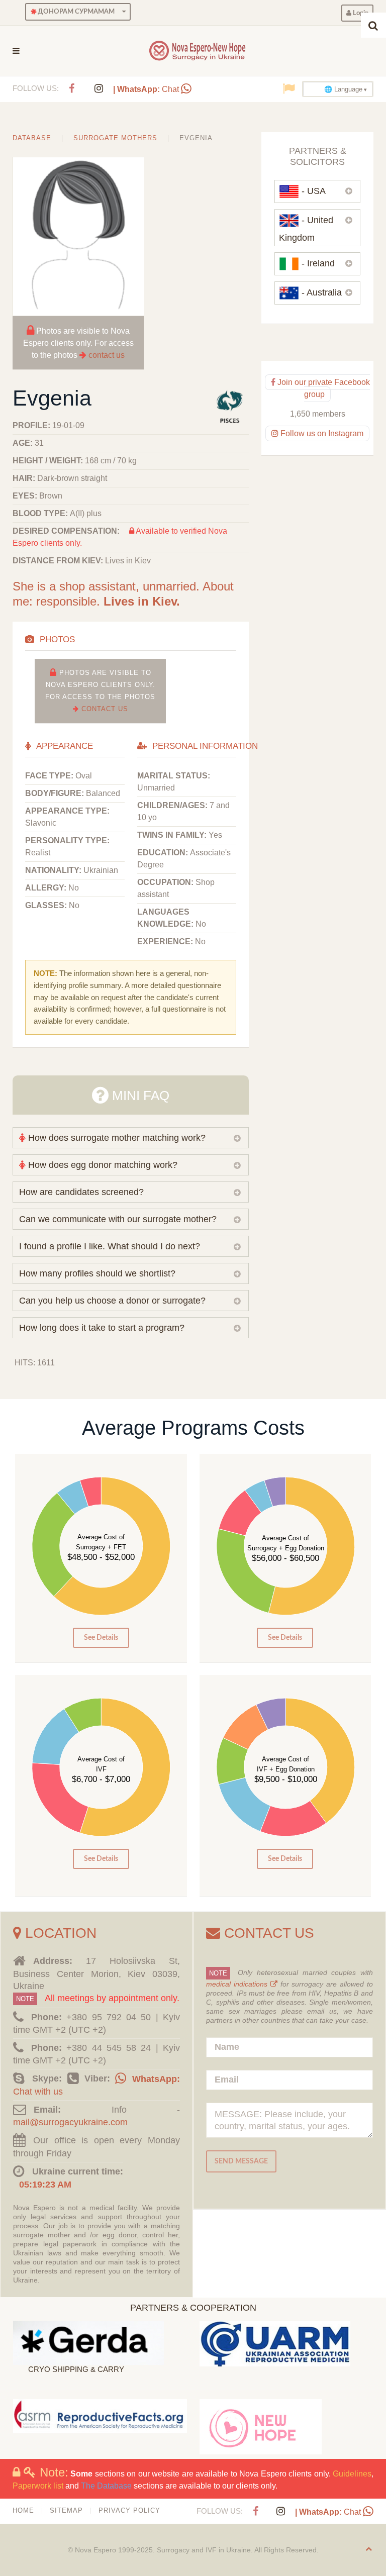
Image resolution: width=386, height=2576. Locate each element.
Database (32, 138)
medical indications (238, 1984)
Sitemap (66, 2510)
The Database (106, 2486)
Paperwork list (38, 2486)
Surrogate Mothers (115, 138)
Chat (147, 89)
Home (23, 2510)
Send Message (241, 2161)
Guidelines (352, 2474)
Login (360, 13)
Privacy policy (129, 2510)
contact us (107, 355)
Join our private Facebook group (323, 388)
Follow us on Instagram (321, 433)
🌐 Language (343, 89)
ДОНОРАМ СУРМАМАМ (75, 12)
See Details (101, 1638)
